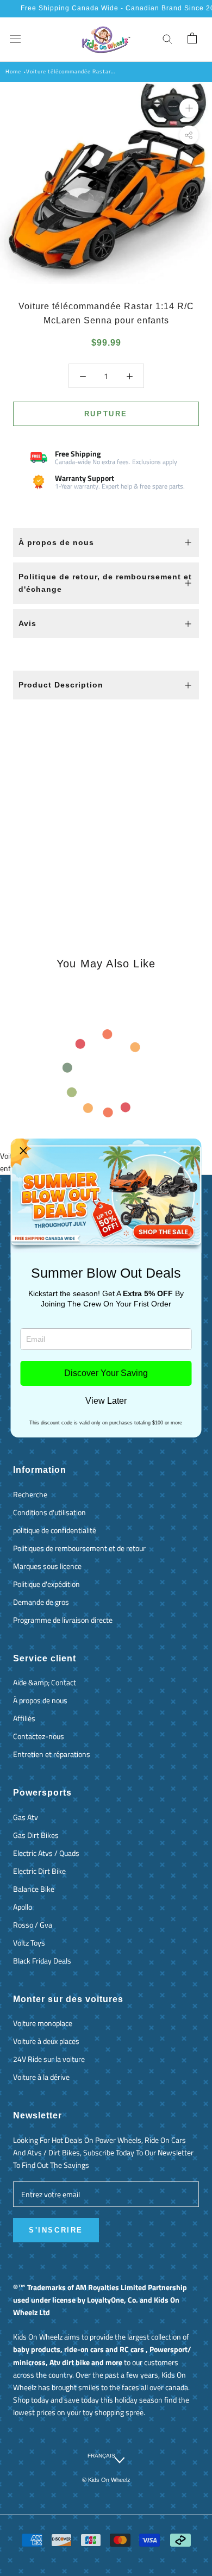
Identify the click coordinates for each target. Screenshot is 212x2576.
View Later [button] (106, 1401)
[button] (23, 1151)
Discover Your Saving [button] (106, 1373)
